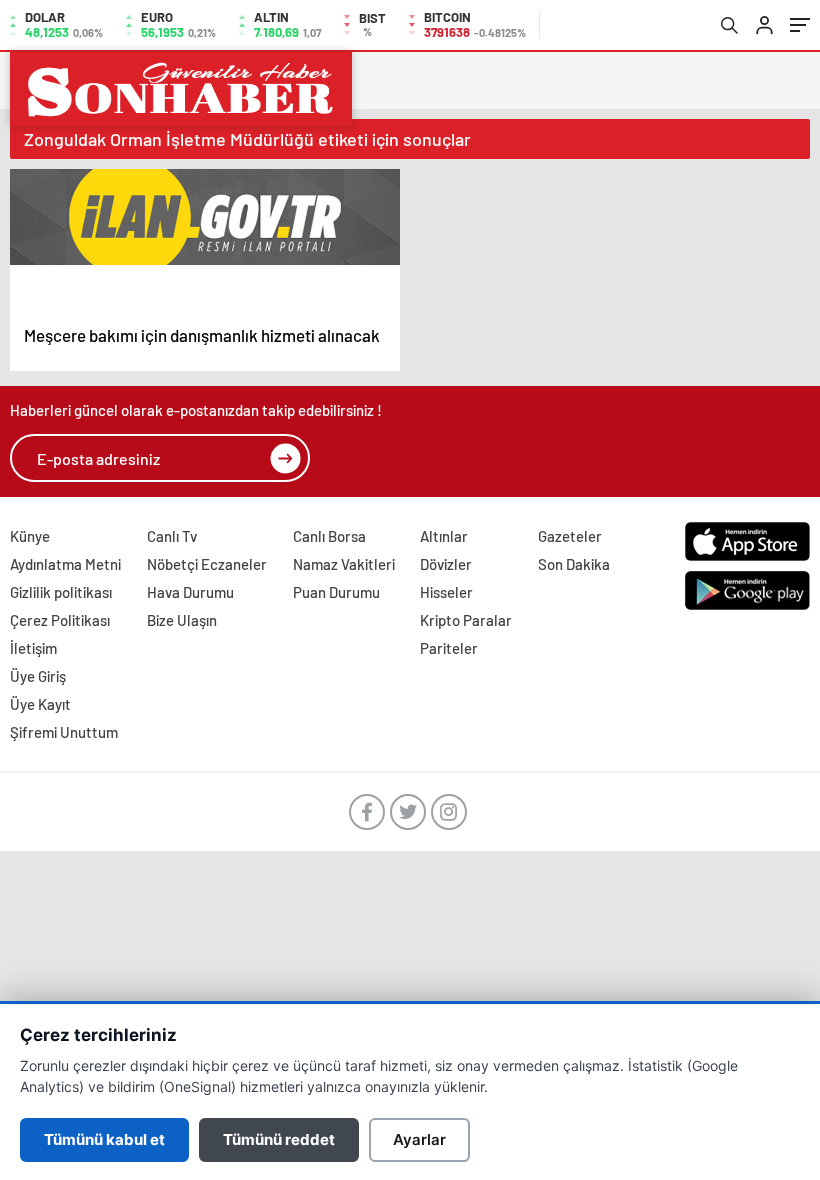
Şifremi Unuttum (64, 732)
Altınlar (444, 536)
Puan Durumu (336, 592)
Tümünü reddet (279, 1139)
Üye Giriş (38, 676)
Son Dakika (574, 564)
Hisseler (446, 592)
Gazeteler (570, 536)
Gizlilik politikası (61, 592)
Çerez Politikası (60, 620)
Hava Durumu (190, 592)
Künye (30, 536)
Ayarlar (419, 1139)
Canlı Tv (172, 536)
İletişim (33, 648)
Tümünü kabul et (104, 1139)
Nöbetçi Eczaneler (207, 564)
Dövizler (446, 564)
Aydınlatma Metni (65, 564)
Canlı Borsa (329, 536)
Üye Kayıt (40, 704)
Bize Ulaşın (182, 620)
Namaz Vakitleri (344, 564)
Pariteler (449, 648)
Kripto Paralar (466, 620)
